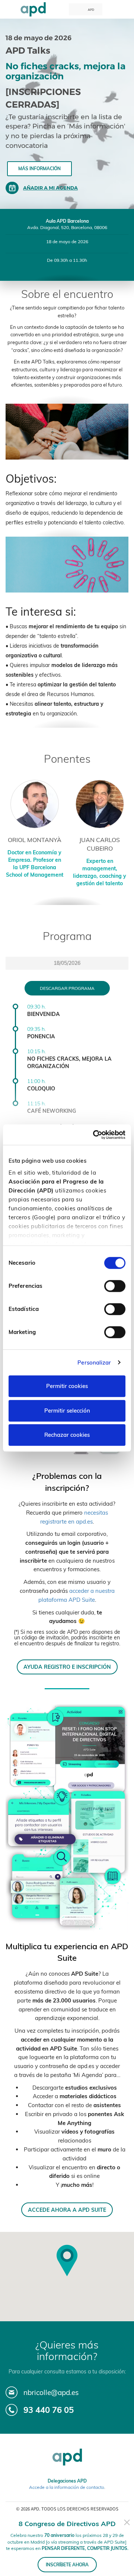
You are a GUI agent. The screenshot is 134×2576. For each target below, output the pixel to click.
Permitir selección (67, 1411)
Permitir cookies (67, 1386)
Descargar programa (67, 988)
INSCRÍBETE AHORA (67, 2565)
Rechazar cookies (67, 1435)
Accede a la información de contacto (67, 2487)
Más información (39, 169)
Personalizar (94, 1362)
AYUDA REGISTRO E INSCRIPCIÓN (67, 1667)
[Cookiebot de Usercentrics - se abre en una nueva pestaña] (95, 1135)
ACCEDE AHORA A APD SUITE (67, 2210)
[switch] (115, 1286)
